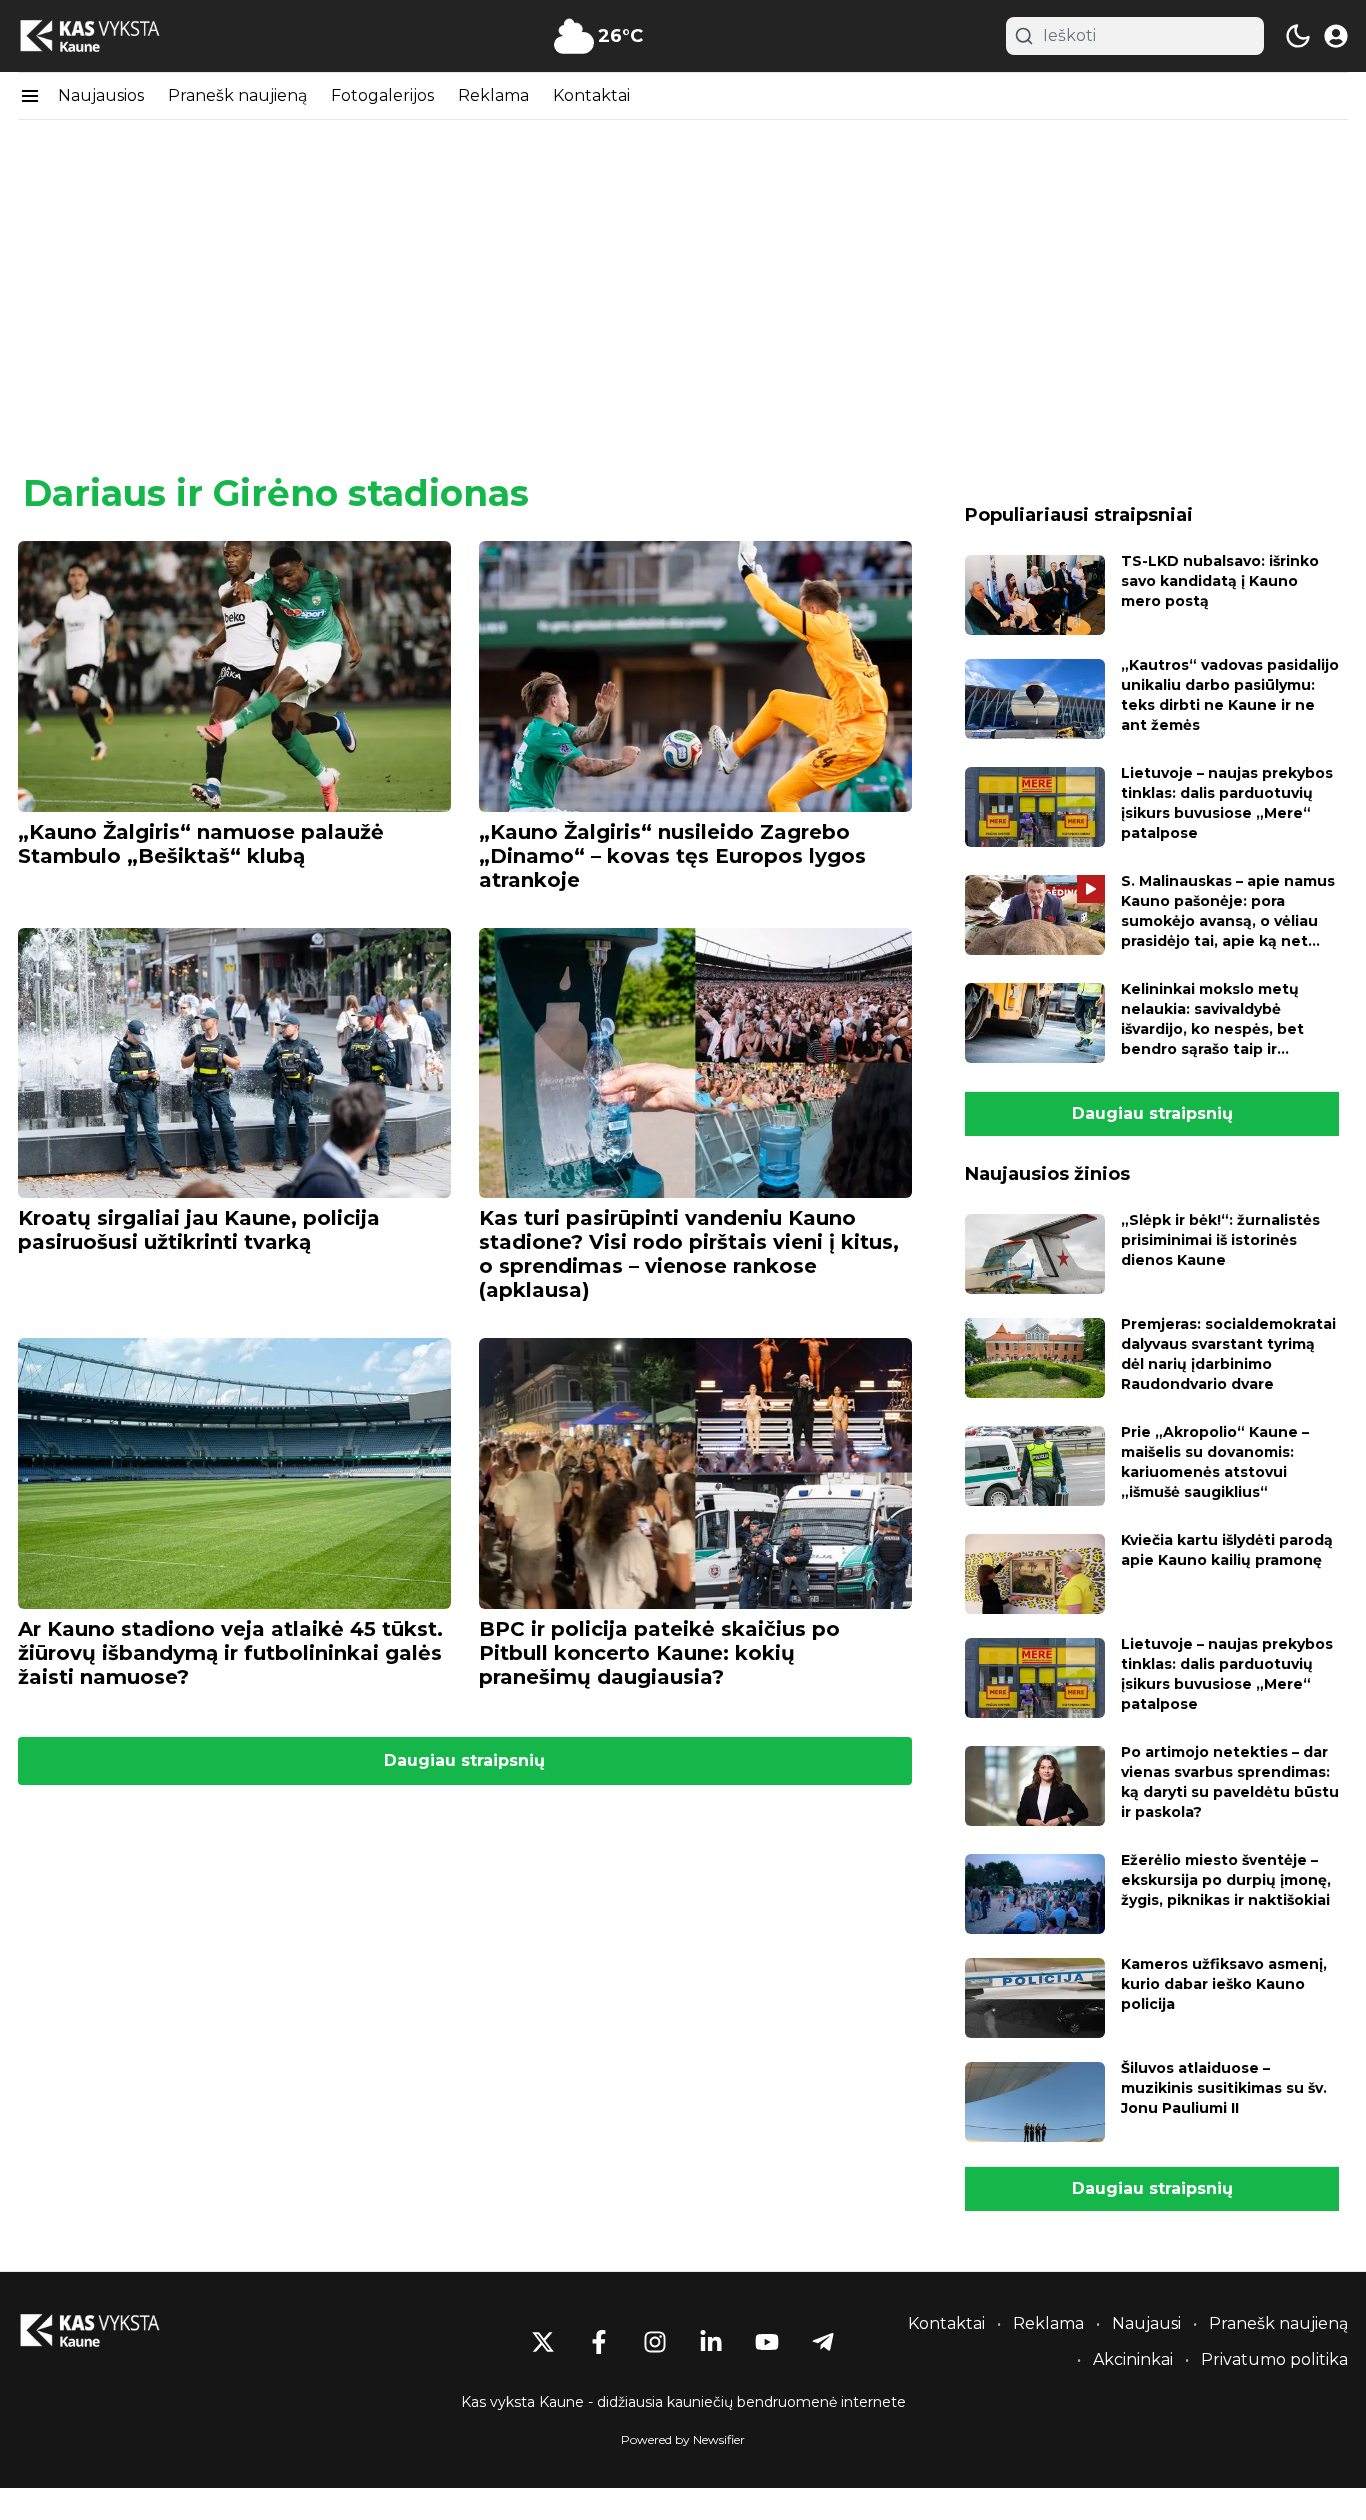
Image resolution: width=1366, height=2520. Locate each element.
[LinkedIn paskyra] (711, 2342)
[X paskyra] (543, 2342)
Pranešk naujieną (237, 95)
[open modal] (1336, 36)
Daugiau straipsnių (464, 1760)
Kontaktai (591, 95)
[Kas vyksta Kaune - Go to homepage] (108, 2330)
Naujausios (101, 95)
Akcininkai (1133, 2359)
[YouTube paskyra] (767, 2342)
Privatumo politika (1274, 2359)
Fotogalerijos (382, 95)
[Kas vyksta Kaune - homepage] (108, 36)
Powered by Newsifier (683, 2439)
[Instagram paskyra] (655, 2342)
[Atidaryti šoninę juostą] (30, 96)
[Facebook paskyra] (599, 2342)
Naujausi (1146, 2323)
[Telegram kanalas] (823, 2342)
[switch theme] (1298, 36)
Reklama (493, 95)
